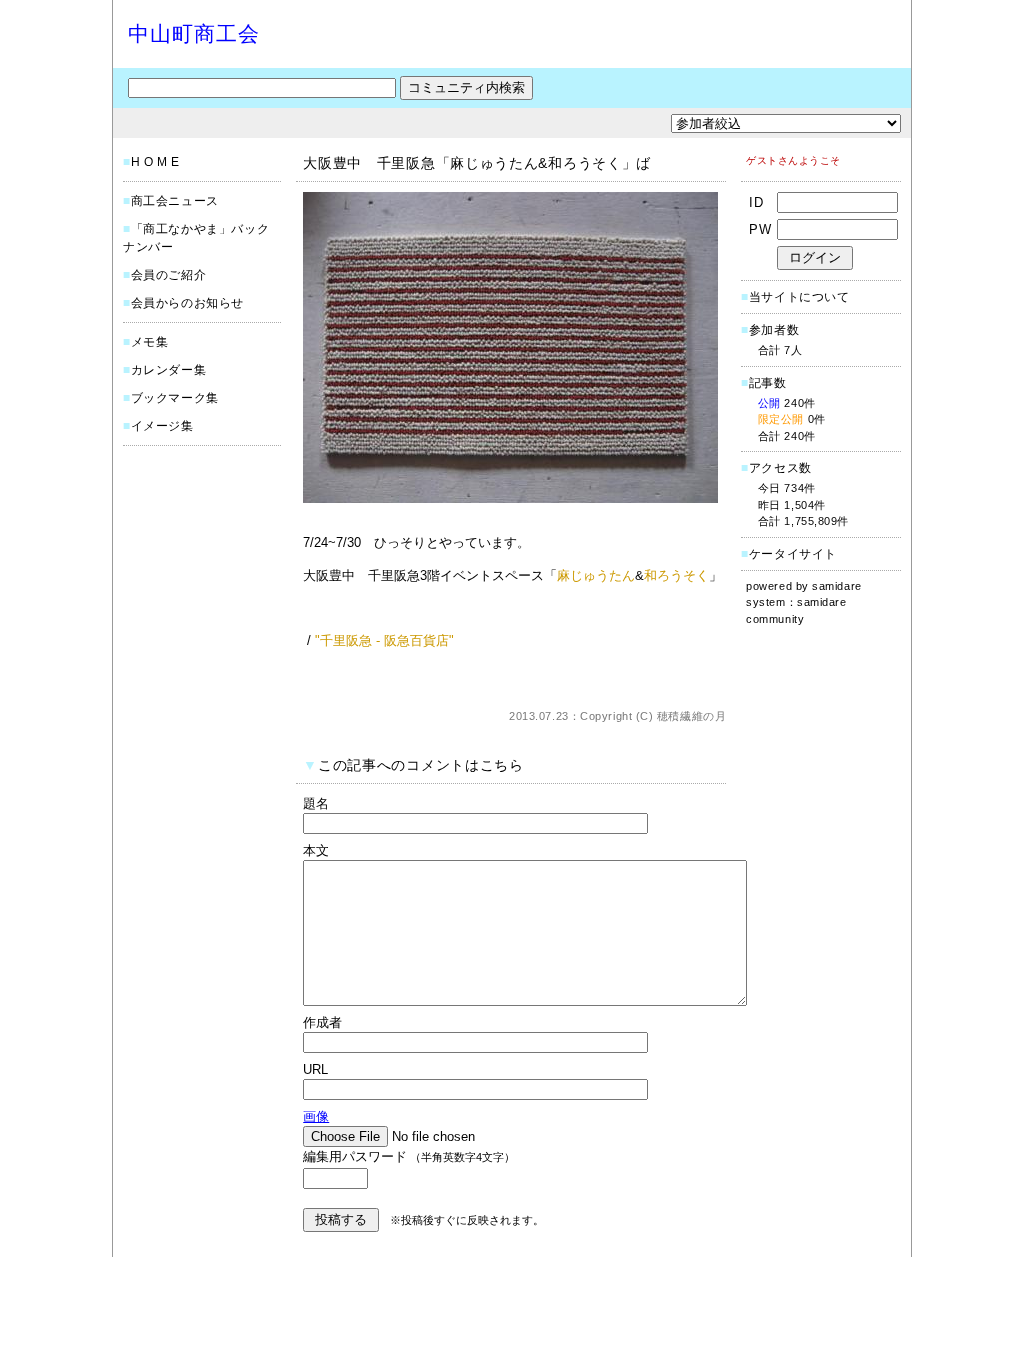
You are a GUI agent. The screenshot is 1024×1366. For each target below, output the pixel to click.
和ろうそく (676, 575)
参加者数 (770, 330)
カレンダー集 (169, 370)
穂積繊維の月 (691, 716)
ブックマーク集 (175, 398)
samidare (836, 586)
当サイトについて (799, 297)
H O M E (155, 162)
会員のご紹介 (169, 275)
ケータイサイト (793, 554)
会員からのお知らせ (187, 303)
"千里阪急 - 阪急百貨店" (384, 640)
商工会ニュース (175, 201)
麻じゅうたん (596, 575)
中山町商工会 (194, 33)
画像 (316, 1116)
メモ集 (150, 342)
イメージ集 (162, 426)
